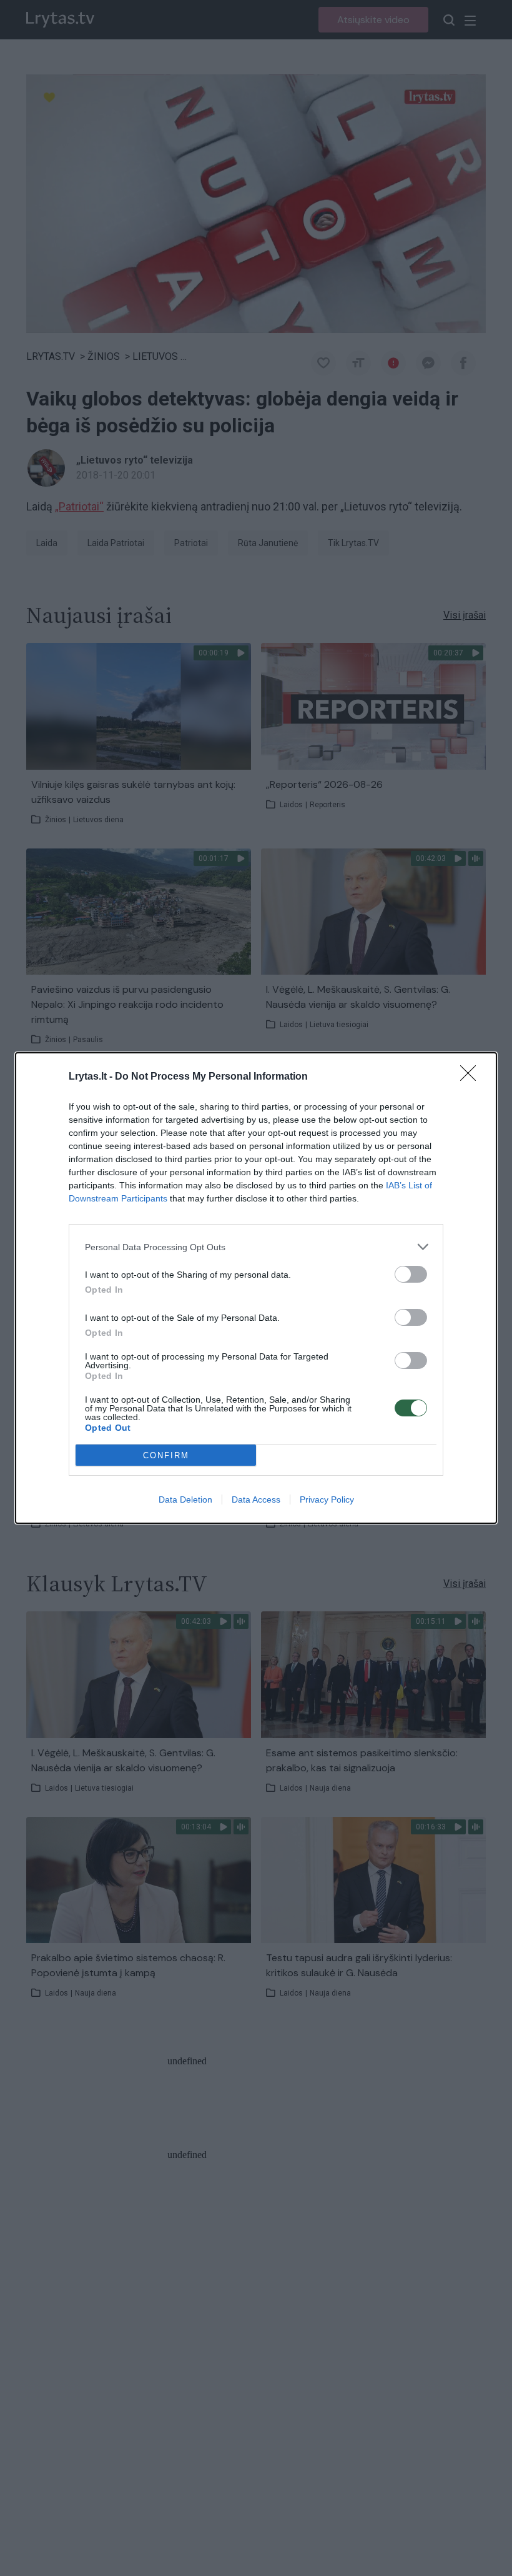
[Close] (472, 1077)
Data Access (256, 1499)
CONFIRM (166, 1455)
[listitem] (256, 1247)
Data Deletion (185, 1499)
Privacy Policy (327, 1499)
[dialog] (256, 1288)
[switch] (411, 1274)
